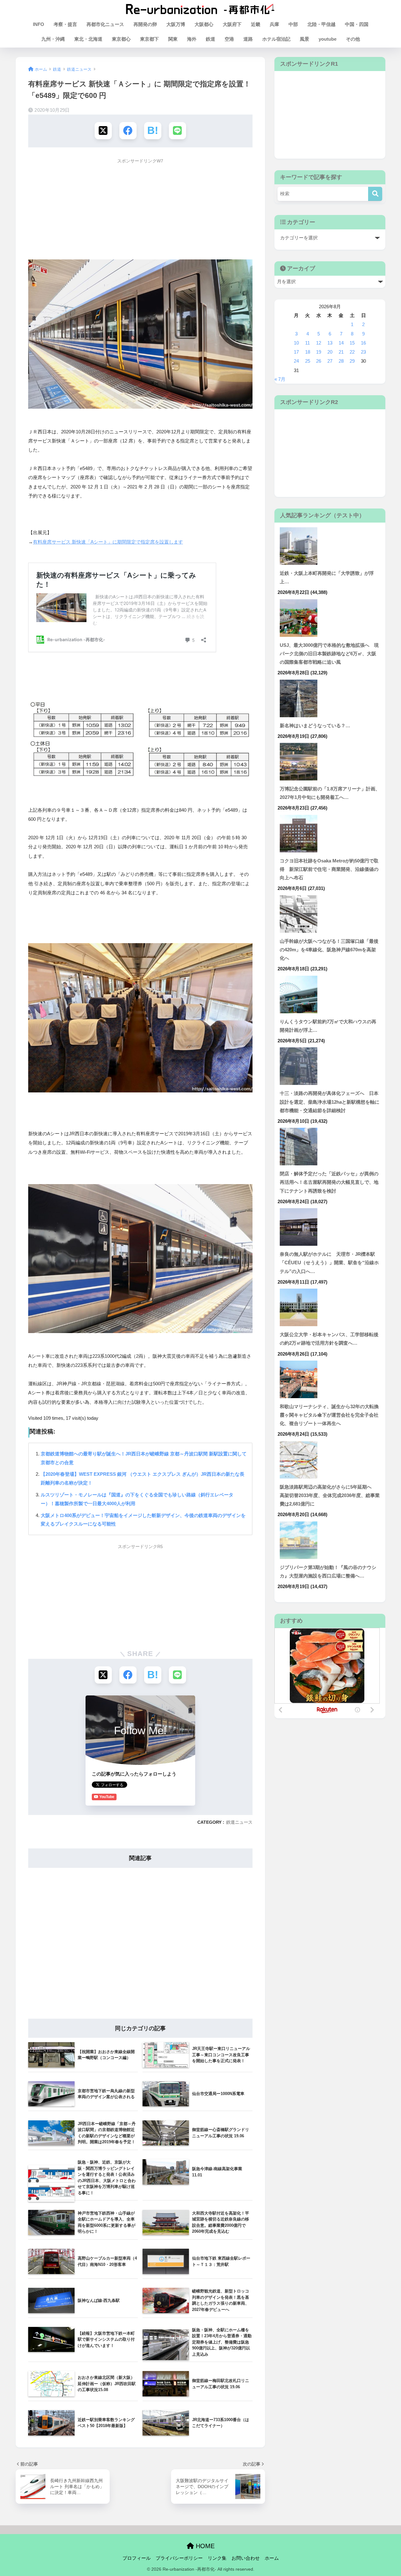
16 (363, 343)
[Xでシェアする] (103, 131)
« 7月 (280, 379)
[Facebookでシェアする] (128, 131)
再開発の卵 (145, 24)
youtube (328, 39)
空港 (229, 39)
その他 (353, 39)
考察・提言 (65, 24)
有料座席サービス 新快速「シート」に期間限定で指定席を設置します (108, 542)
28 (341, 361)
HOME (204, 2546)
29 (352, 361)
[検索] (375, 194)
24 (296, 361)
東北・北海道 (88, 39)
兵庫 (274, 24)
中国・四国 (357, 24)
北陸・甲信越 (321, 24)
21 (341, 352)
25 (308, 361)
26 (319, 361)
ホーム (272, 2558)
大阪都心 (204, 24)
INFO (39, 24)
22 (352, 352)
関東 (173, 39)
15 (352, 343)
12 (319, 343)
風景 (305, 39)
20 (330, 352)
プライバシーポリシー (179, 2558)
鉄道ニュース (239, 1822)
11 (307, 343)
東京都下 (149, 39)
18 (308, 352)
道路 (248, 39)
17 (296, 352)
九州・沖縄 (53, 39)
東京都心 (121, 39)
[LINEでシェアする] (177, 131)
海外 (192, 39)
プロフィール (137, 2558)
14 (341, 343)
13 (330, 343)
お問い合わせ (246, 2558)
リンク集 (217, 2558)
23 (363, 352)
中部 (293, 24)
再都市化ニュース (105, 24)
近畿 (256, 24)
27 (330, 361)
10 (296, 343)
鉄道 (211, 39)
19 (319, 352)
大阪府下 (232, 24)
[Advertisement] (140, 211)
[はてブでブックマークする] (153, 131)
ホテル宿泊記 (276, 39)
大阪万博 (176, 24)
